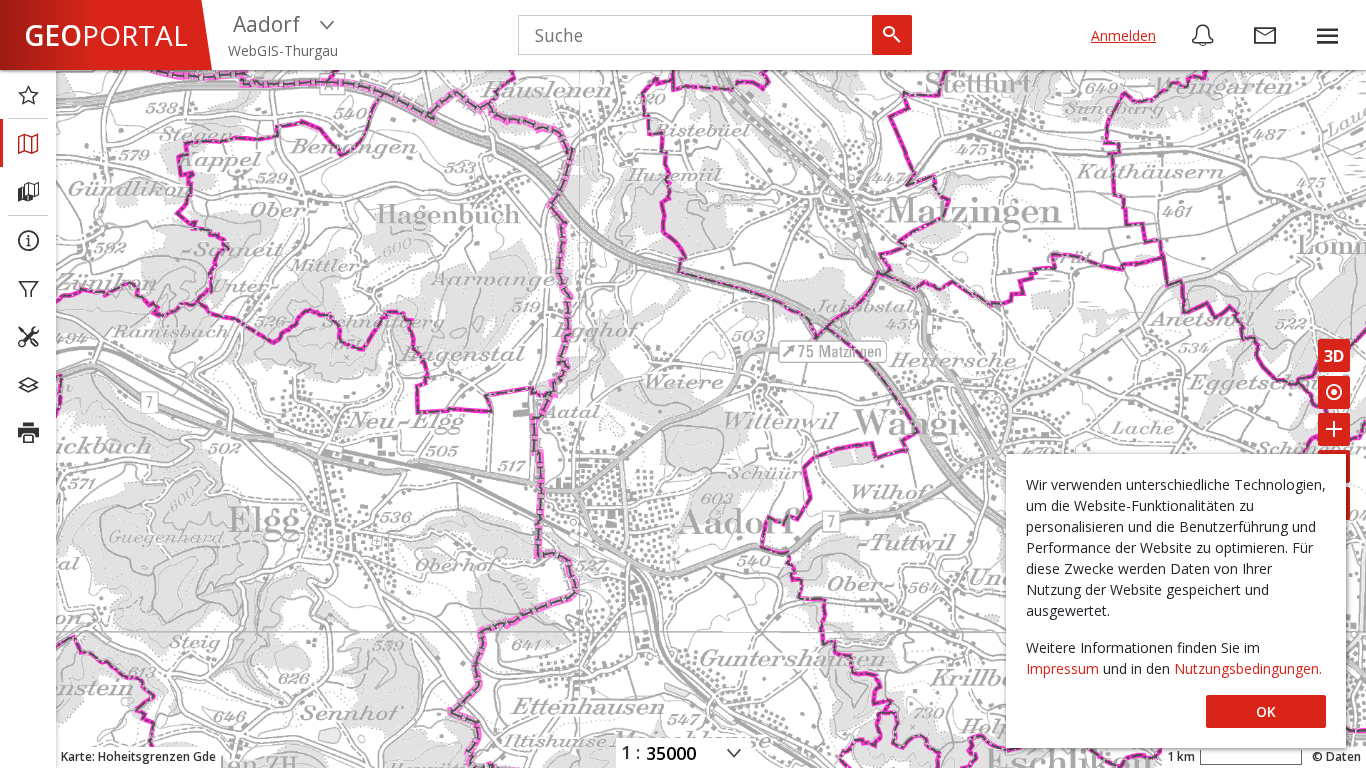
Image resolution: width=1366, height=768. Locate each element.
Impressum (1064, 668)
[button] (1327, 35)
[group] (1327, 35)
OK (1266, 711)
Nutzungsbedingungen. (1248, 668)
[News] (1203, 35)
